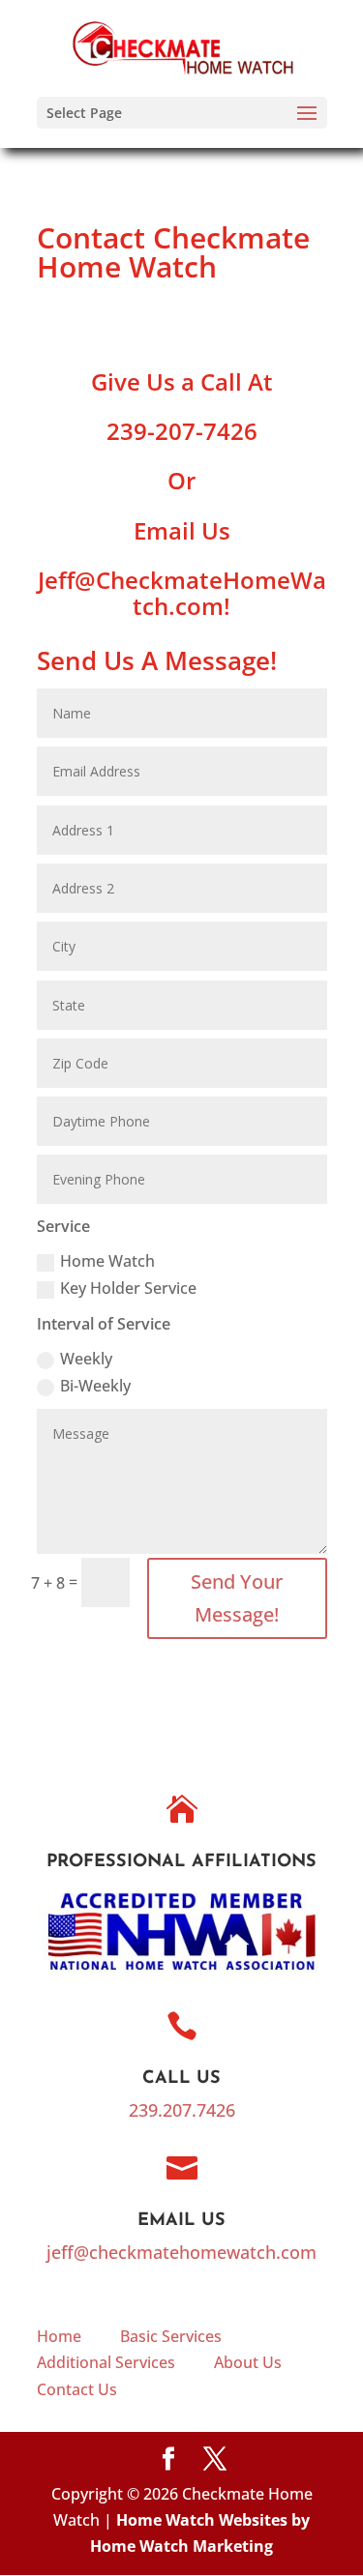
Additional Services (106, 2362)
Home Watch (107, 1261)
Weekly (86, 1359)
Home (59, 2336)
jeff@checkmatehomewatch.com (181, 2252)
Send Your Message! (237, 1598)
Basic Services (171, 2336)
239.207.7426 (182, 2110)
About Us (248, 2362)
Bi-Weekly (95, 1386)
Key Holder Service (128, 1288)
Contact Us (77, 2389)
